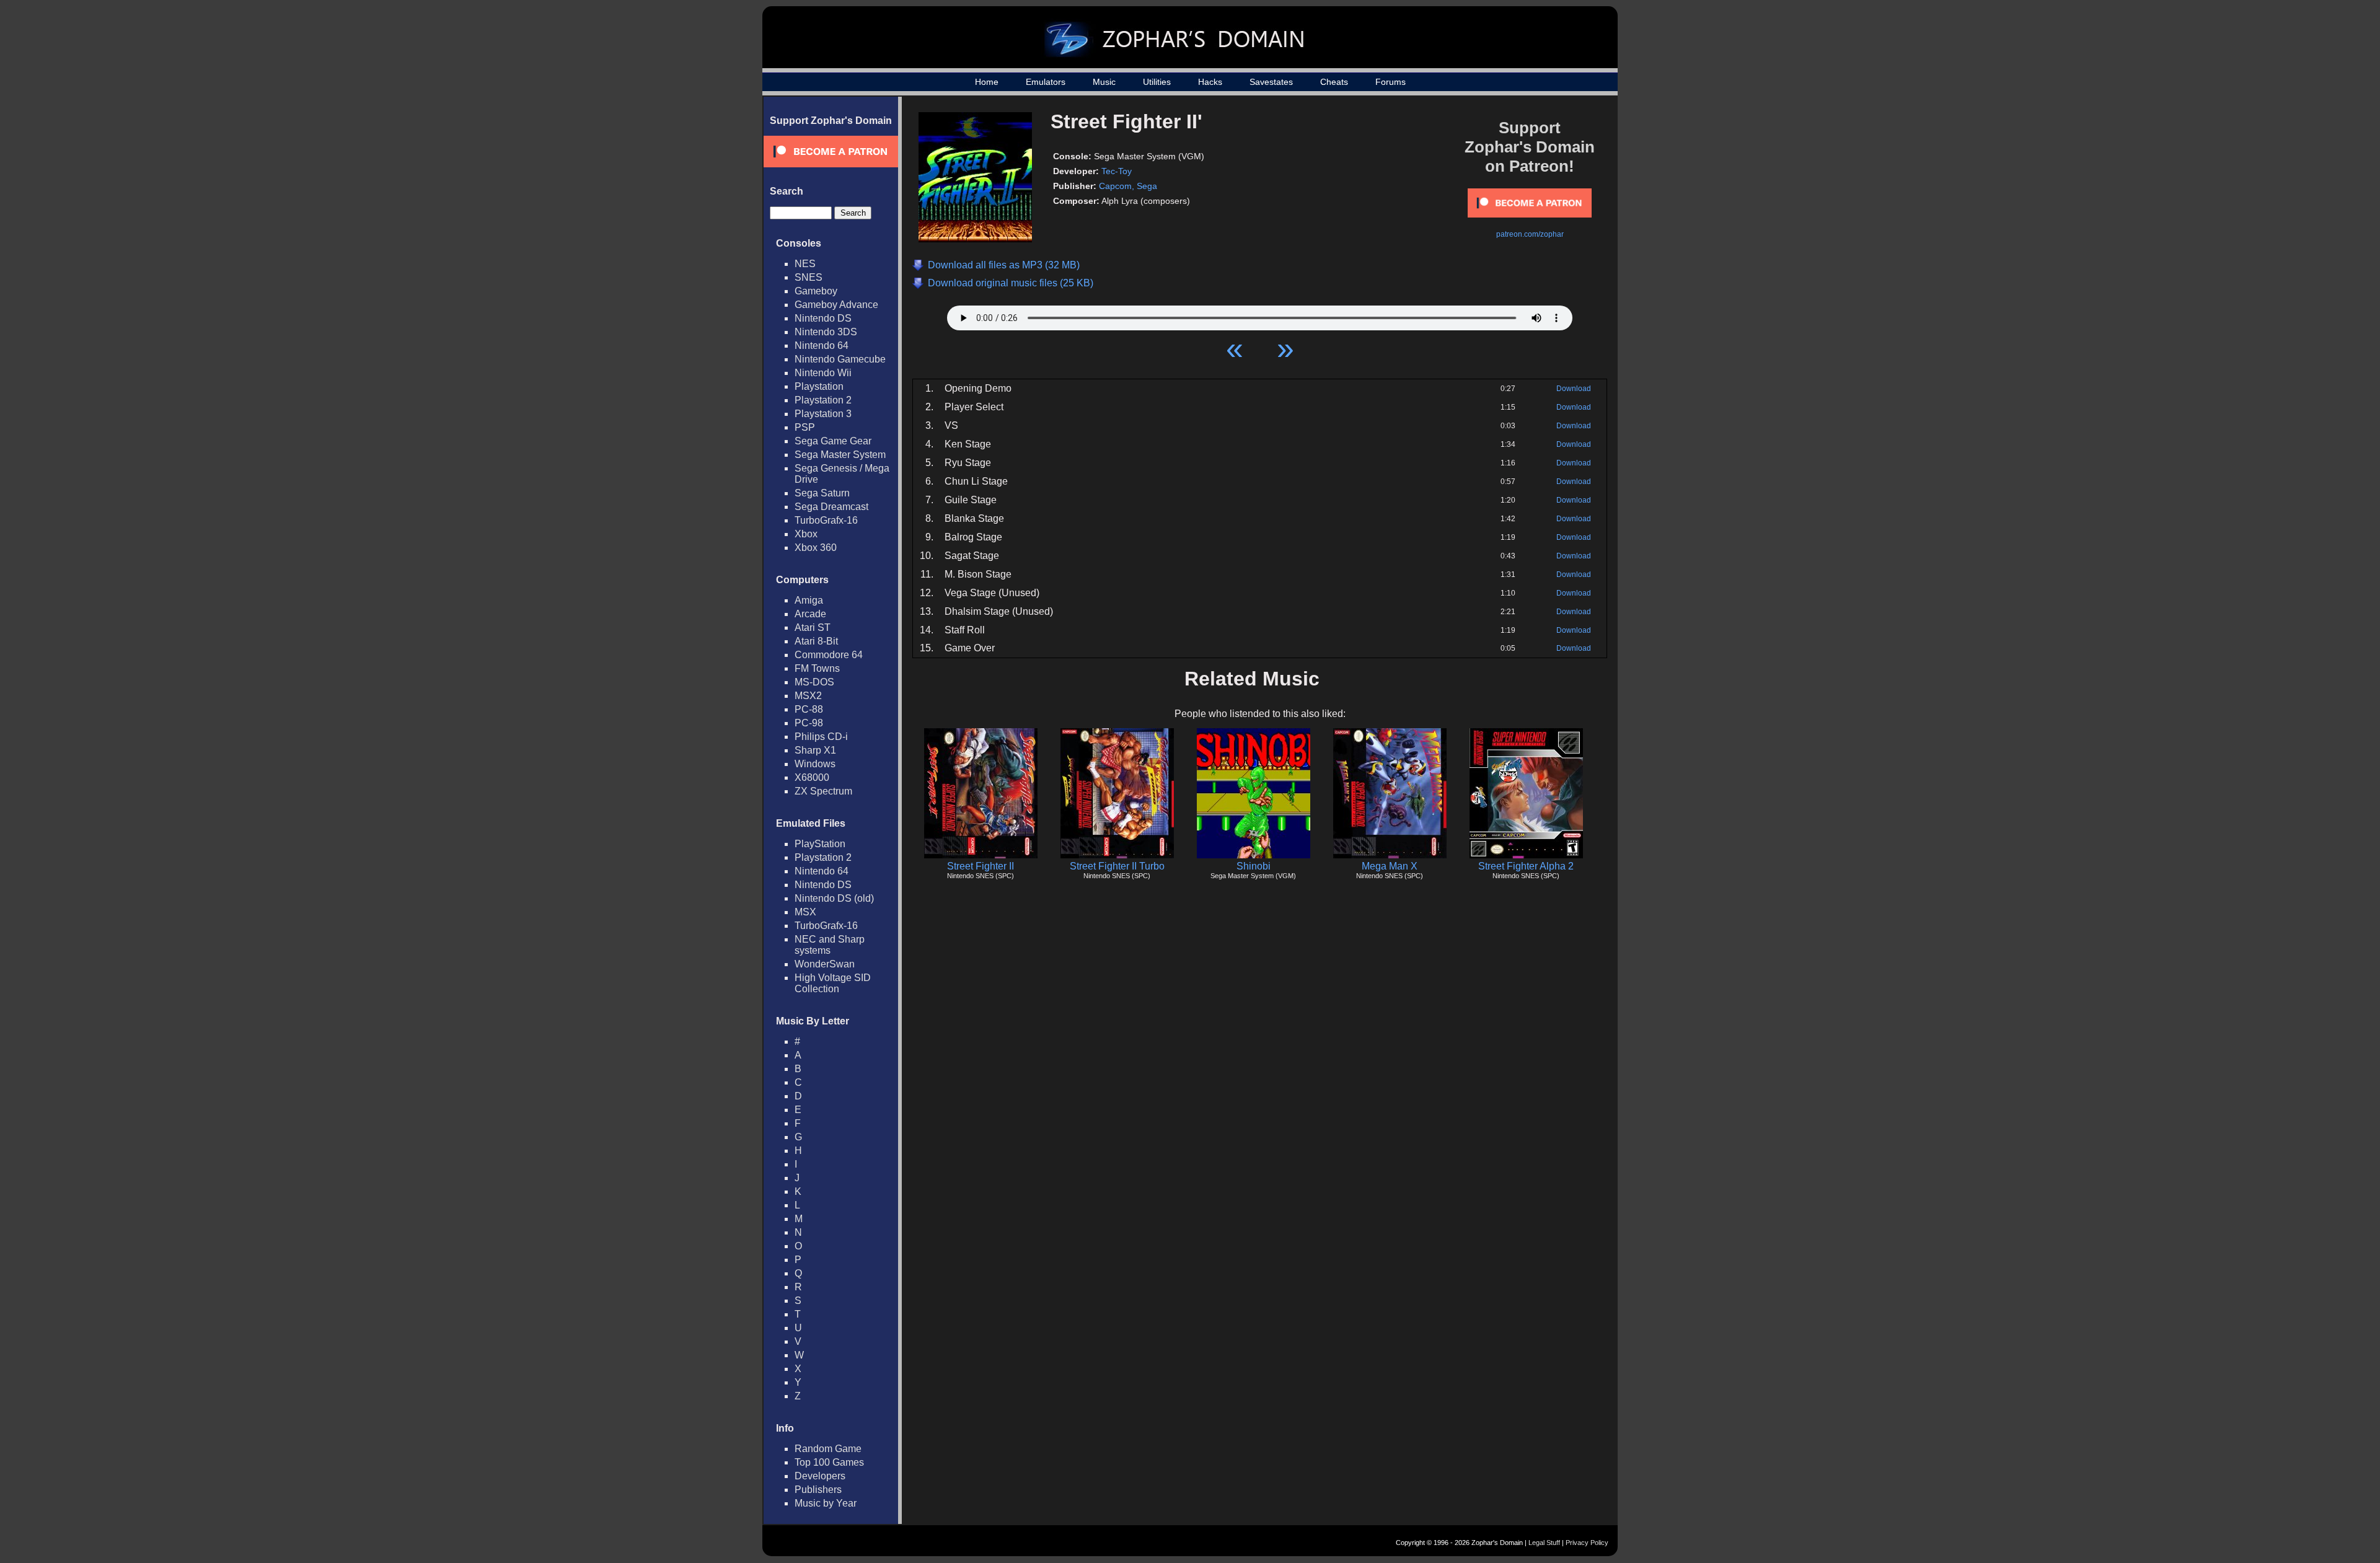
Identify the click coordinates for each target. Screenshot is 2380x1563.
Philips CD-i (821, 737)
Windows (815, 764)
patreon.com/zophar (1530, 234)
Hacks (1210, 82)
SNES (809, 277)
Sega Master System (840, 455)
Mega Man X (1390, 866)
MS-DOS (814, 682)
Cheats (1334, 82)
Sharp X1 (815, 750)
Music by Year (826, 1503)
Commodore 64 (829, 655)
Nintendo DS (823, 318)
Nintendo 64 (822, 346)
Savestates (1271, 82)
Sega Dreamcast (831, 507)
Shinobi (1254, 866)
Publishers (818, 1490)
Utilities (1157, 82)
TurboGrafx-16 (826, 520)
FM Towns (817, 668)
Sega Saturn (822, 493)
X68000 (812, 777)
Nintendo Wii (823, 373)
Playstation (819, 386)
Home (987, 82)
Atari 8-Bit (816, 641)
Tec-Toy (1117, 171)
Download (1574, 389)
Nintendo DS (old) (834, 898)
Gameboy (816, 291)
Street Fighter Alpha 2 (1526, 866)
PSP (805, 427)
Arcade (810, 614)
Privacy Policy (1587, 1543)
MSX (805, 912)
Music (1104, 82)
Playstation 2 (823, 400)
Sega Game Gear (833, 441)
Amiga (809, 600)
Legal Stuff (1544, 1543)
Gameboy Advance (836, 305)
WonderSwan (825, 964)
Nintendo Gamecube (840, 359)
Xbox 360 (816, 548)
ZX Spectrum (823, 791)
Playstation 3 (823, 414)
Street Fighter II (981, 866)
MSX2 (808, 696)
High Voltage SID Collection (833, 983)
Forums (1391, 82)
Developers (820, 1476)
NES (805, 264)
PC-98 (809, 723)
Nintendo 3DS (826, 332)
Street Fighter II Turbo (1117, 866)
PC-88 (809, 709)
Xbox (806, 534)
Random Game (828, 1449)
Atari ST (813, 627)
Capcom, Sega (1128, 186)
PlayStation (820, 844)
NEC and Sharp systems (830, 945)
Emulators (1046, 82)
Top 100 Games (829, 1462)
